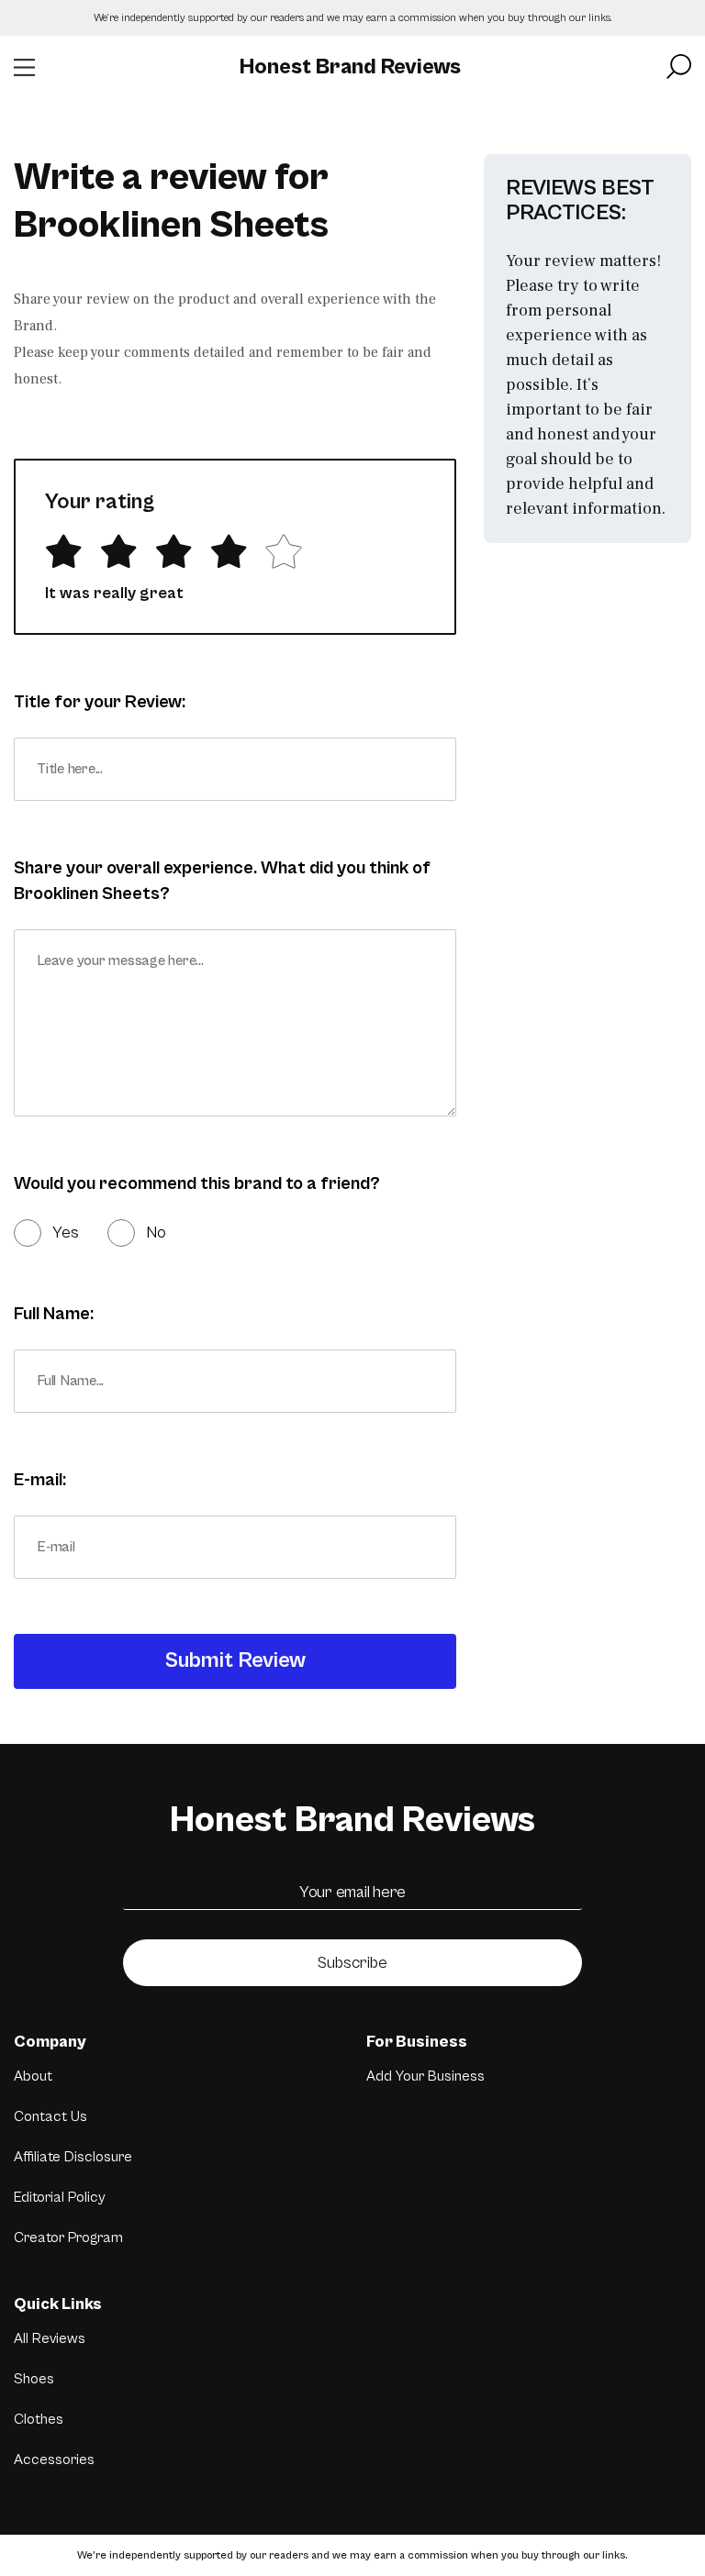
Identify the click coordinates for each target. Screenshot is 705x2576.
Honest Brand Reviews (350, 67)
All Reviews (50, 2338)
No (156, 1232)
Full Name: (54, 1314)
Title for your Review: (100, 702)
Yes (66, 1232)
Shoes (34, 2379)
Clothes (39, 2419)
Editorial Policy (60, 2197)
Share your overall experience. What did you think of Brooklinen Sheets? (222, 881)
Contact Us (50, 2116)
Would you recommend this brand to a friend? (197, 1184)
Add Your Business (425, 2076)
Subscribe (352, 1963)
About (33, 2076)
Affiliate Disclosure (73, 2157)
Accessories (54, 2459)
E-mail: (40, 1480)
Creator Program (68, 2237)
